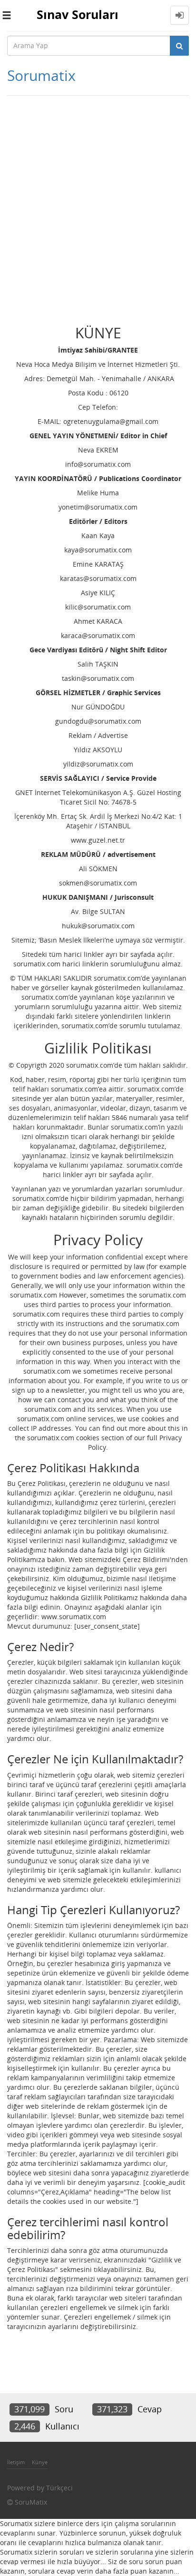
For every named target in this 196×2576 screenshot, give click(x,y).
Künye (40, 2462)
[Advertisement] (98, 203)
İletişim (16, 2462)
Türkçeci (59, 2488)
